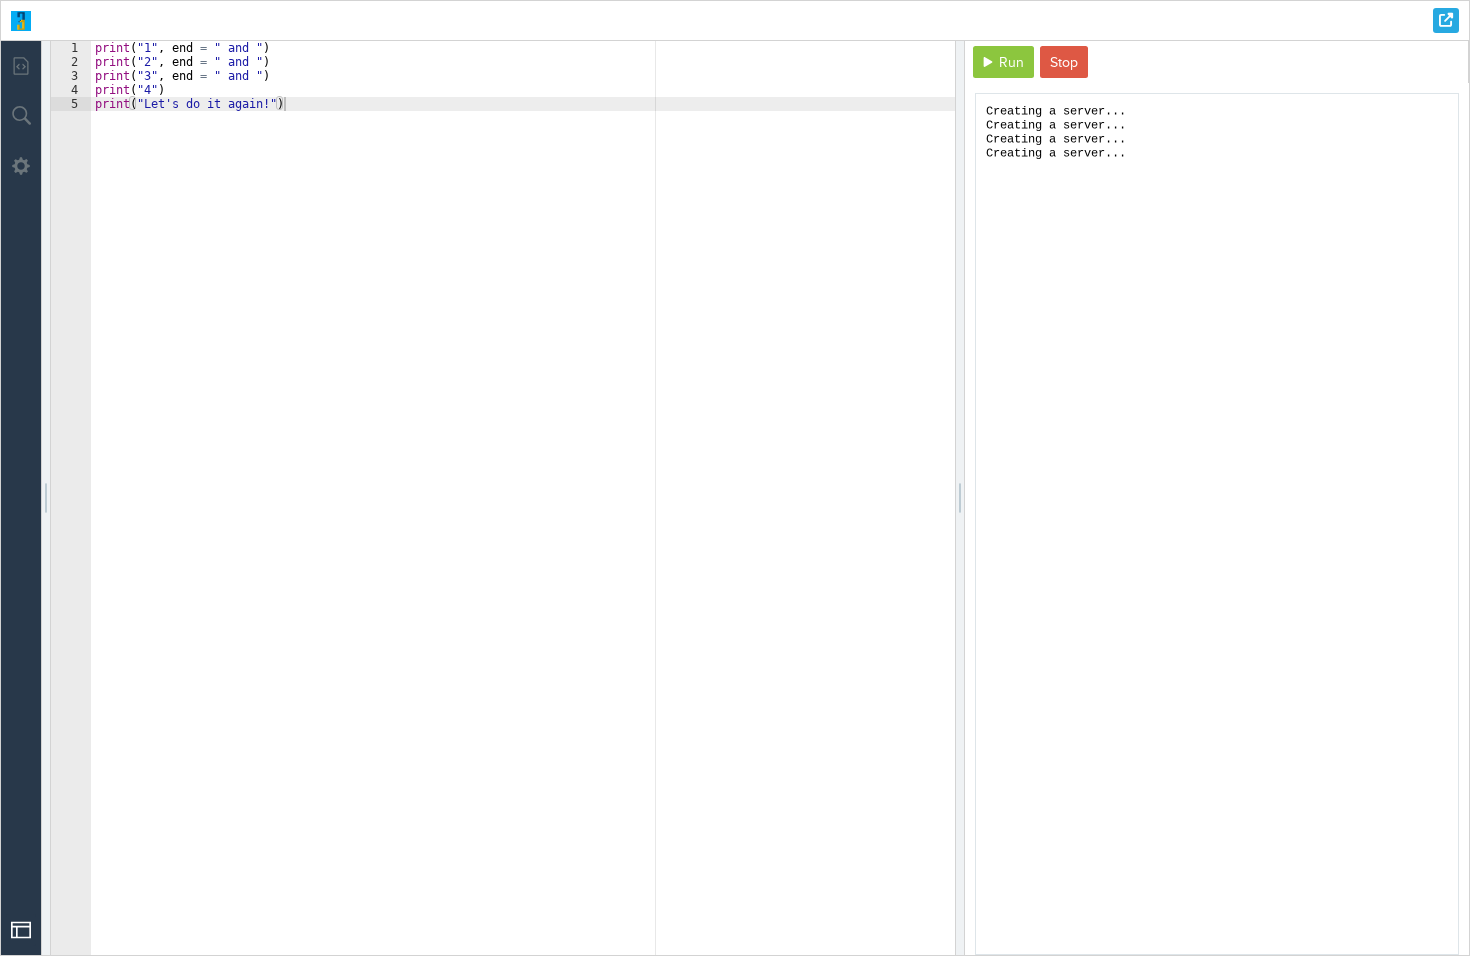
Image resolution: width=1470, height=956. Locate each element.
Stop (1064, 62)
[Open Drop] (21, 930)
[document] (1217, 524)
